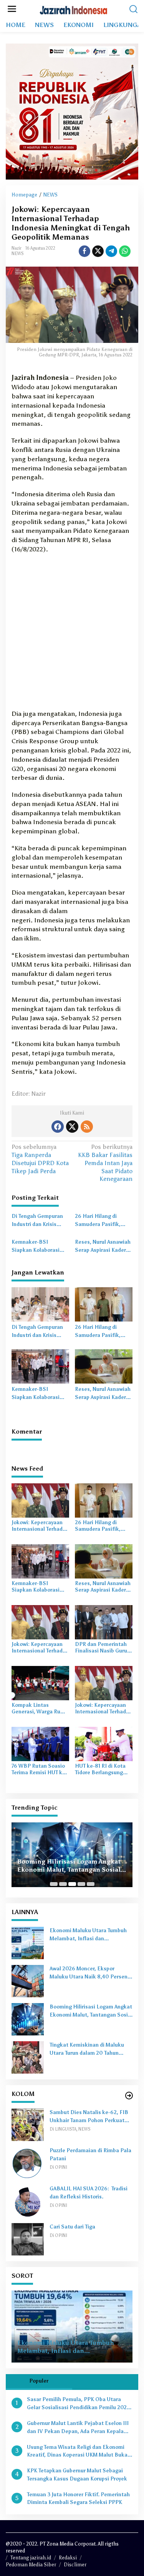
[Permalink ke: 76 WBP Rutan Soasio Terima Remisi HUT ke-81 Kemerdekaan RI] (40, 1743)
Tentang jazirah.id (31, 2558)
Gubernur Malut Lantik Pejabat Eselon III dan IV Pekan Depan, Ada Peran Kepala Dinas (78, 2428)
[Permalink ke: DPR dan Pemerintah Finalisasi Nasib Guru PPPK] (104, 1621)
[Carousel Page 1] (54, 1884)
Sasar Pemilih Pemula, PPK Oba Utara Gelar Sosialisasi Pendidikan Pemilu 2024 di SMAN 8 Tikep (78, 2404)
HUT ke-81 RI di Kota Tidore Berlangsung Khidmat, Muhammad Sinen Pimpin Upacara (102, 1770)
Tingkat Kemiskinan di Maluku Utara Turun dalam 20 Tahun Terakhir (87, 2050)
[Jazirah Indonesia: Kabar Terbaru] (74, 9)
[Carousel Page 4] (81, 1884)
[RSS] (87, 1127)
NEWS (18, 254)
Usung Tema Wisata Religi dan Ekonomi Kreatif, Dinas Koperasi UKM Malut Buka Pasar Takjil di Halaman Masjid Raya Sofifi (79, 2452)
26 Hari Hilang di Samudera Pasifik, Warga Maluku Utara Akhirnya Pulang (100, 1221)
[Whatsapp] (125, 251)
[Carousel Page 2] (63, 1884)
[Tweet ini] (98, 251)
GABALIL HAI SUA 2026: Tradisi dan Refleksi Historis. (89, 2193)
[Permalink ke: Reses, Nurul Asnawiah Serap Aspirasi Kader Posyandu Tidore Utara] (104, 1366)
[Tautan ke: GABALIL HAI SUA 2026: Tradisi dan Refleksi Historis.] (28, 2201)
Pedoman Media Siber (31, 2565)
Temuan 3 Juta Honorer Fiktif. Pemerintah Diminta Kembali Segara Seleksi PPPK (78, 2499)
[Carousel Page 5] (91, 1884)
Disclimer (75, 2565)
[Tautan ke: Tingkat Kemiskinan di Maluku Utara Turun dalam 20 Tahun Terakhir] (28, 2057)
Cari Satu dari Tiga (72, 2227)
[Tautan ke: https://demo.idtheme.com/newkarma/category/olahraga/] (129, 2096)
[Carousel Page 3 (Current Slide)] (72, 1884)
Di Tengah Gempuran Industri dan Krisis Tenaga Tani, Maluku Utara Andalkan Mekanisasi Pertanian (39, 1221)
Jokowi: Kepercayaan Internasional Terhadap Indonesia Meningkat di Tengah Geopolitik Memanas (40, 1526)
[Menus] (12, 9)
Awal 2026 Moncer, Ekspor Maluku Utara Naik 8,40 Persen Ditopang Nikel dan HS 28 (89, 1973)
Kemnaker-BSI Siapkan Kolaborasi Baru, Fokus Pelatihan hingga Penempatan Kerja (39, 1247)
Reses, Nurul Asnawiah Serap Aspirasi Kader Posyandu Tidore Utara (103, 1247)
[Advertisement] (72, 634)
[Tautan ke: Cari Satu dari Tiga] (28, 2239)
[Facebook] (58, 1127)
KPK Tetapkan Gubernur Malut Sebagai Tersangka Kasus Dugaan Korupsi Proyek (77, 2475)
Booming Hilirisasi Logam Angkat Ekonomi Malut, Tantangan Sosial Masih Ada (69, 1866)
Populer (39, 2381)
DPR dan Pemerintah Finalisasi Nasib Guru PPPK (101, 1648)
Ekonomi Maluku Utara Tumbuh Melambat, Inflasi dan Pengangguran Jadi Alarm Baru (88, 1935)
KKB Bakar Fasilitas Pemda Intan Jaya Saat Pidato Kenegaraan (105, 1163)
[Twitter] (72, 1127)
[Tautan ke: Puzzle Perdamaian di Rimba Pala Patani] (28, 2162)
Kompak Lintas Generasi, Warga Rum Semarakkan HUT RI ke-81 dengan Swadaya (40, 1709)
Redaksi (68, 2558)
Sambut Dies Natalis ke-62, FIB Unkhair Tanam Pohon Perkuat (89, 2117)
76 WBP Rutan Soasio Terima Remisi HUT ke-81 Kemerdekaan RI (39, 1770)
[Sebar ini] (84, 251)
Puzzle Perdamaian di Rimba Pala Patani (90, 2155)
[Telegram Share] (111, 251)
